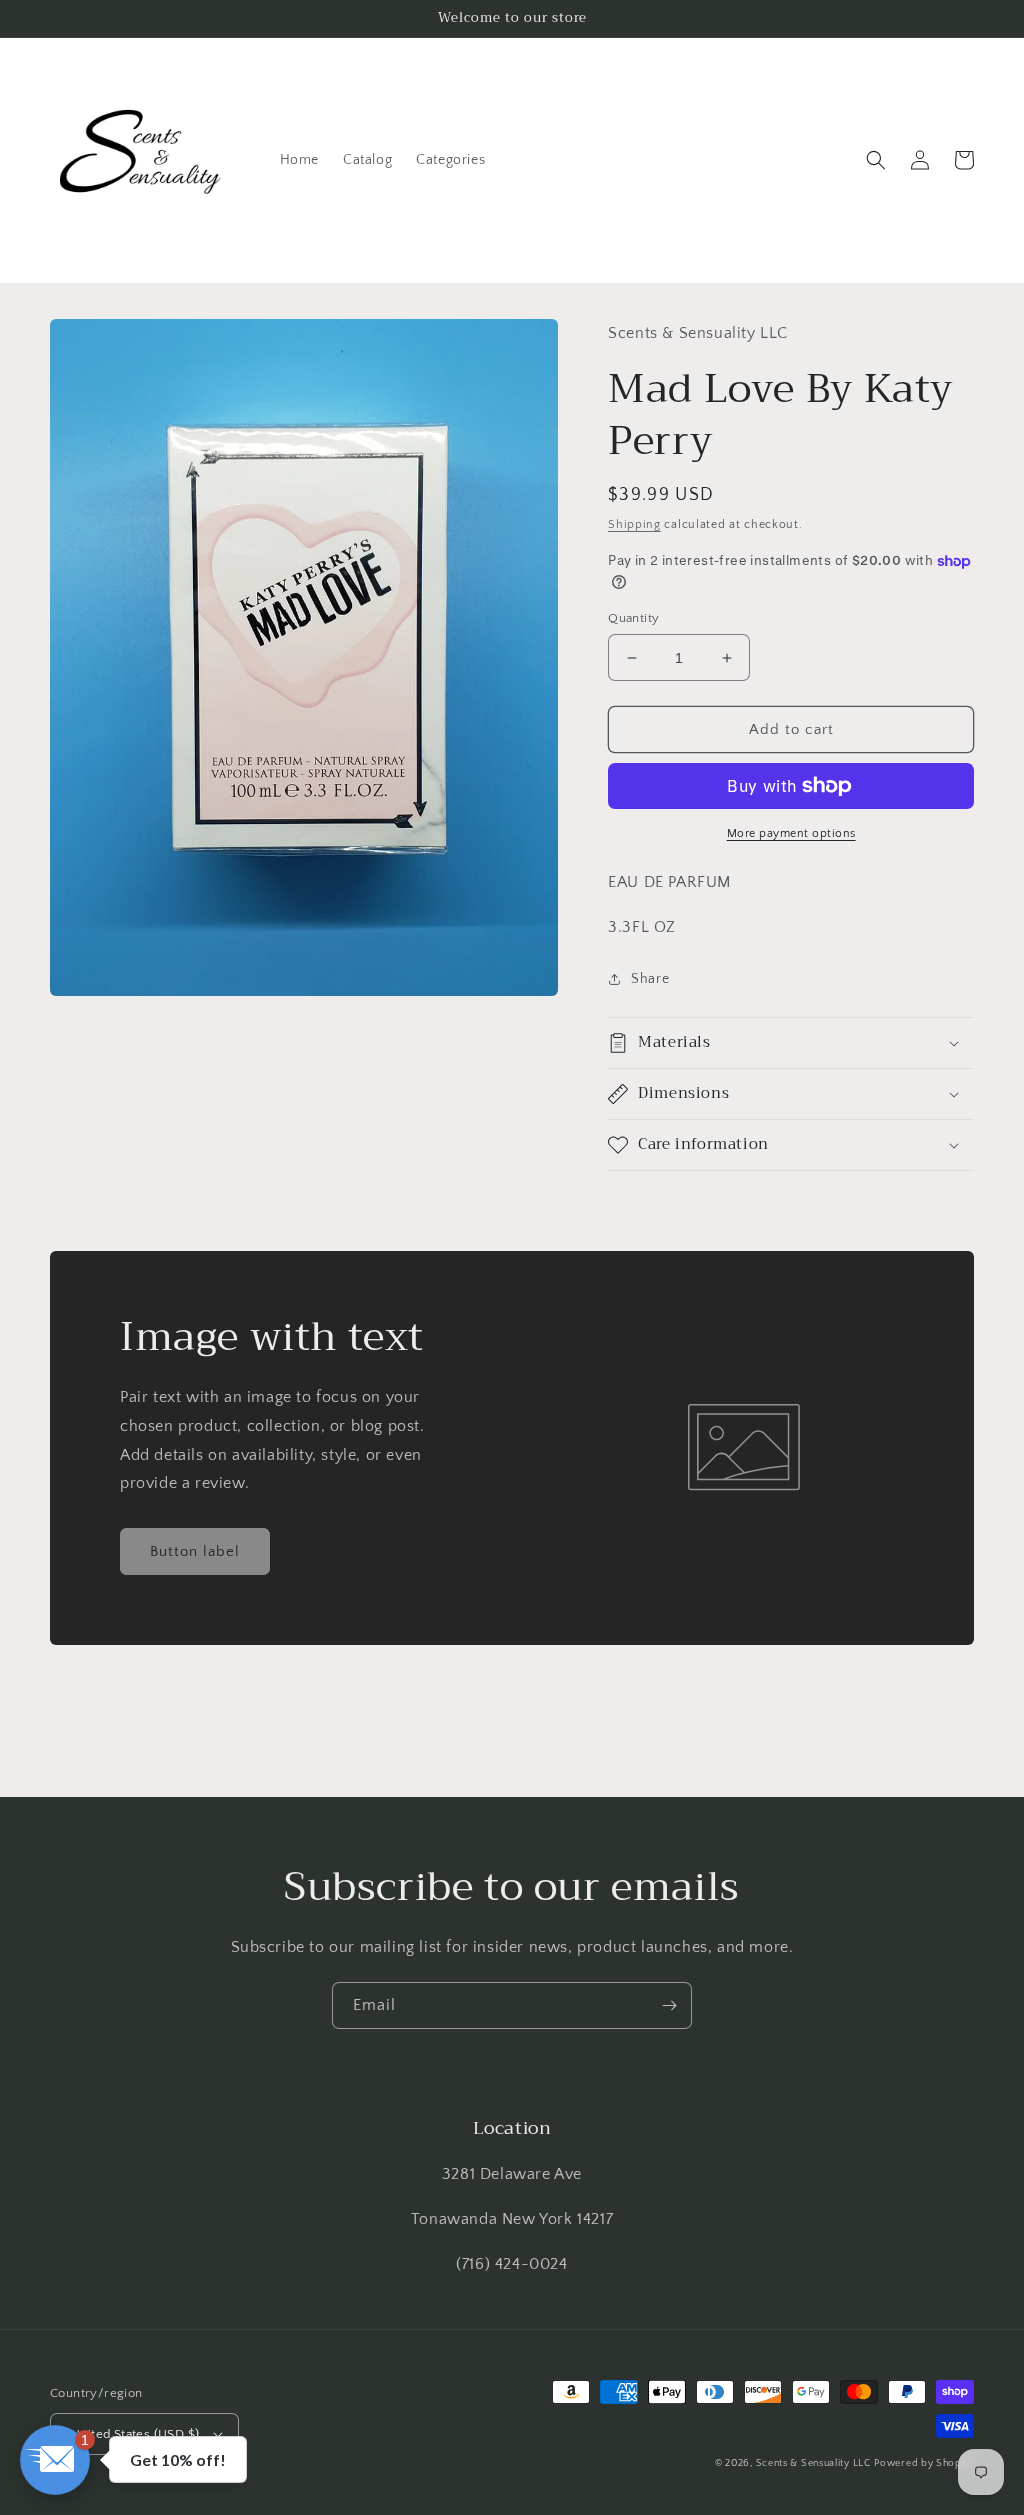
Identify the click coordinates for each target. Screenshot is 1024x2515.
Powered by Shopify (924, 2463)
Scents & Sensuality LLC (813, 2463)
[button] (876, 160)
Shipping (634, 524)
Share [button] (650, 979)
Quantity (633, 618)
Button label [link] (195, 1551)
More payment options (791, 833)
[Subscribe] (669, 2005)
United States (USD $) (135, 2434)
